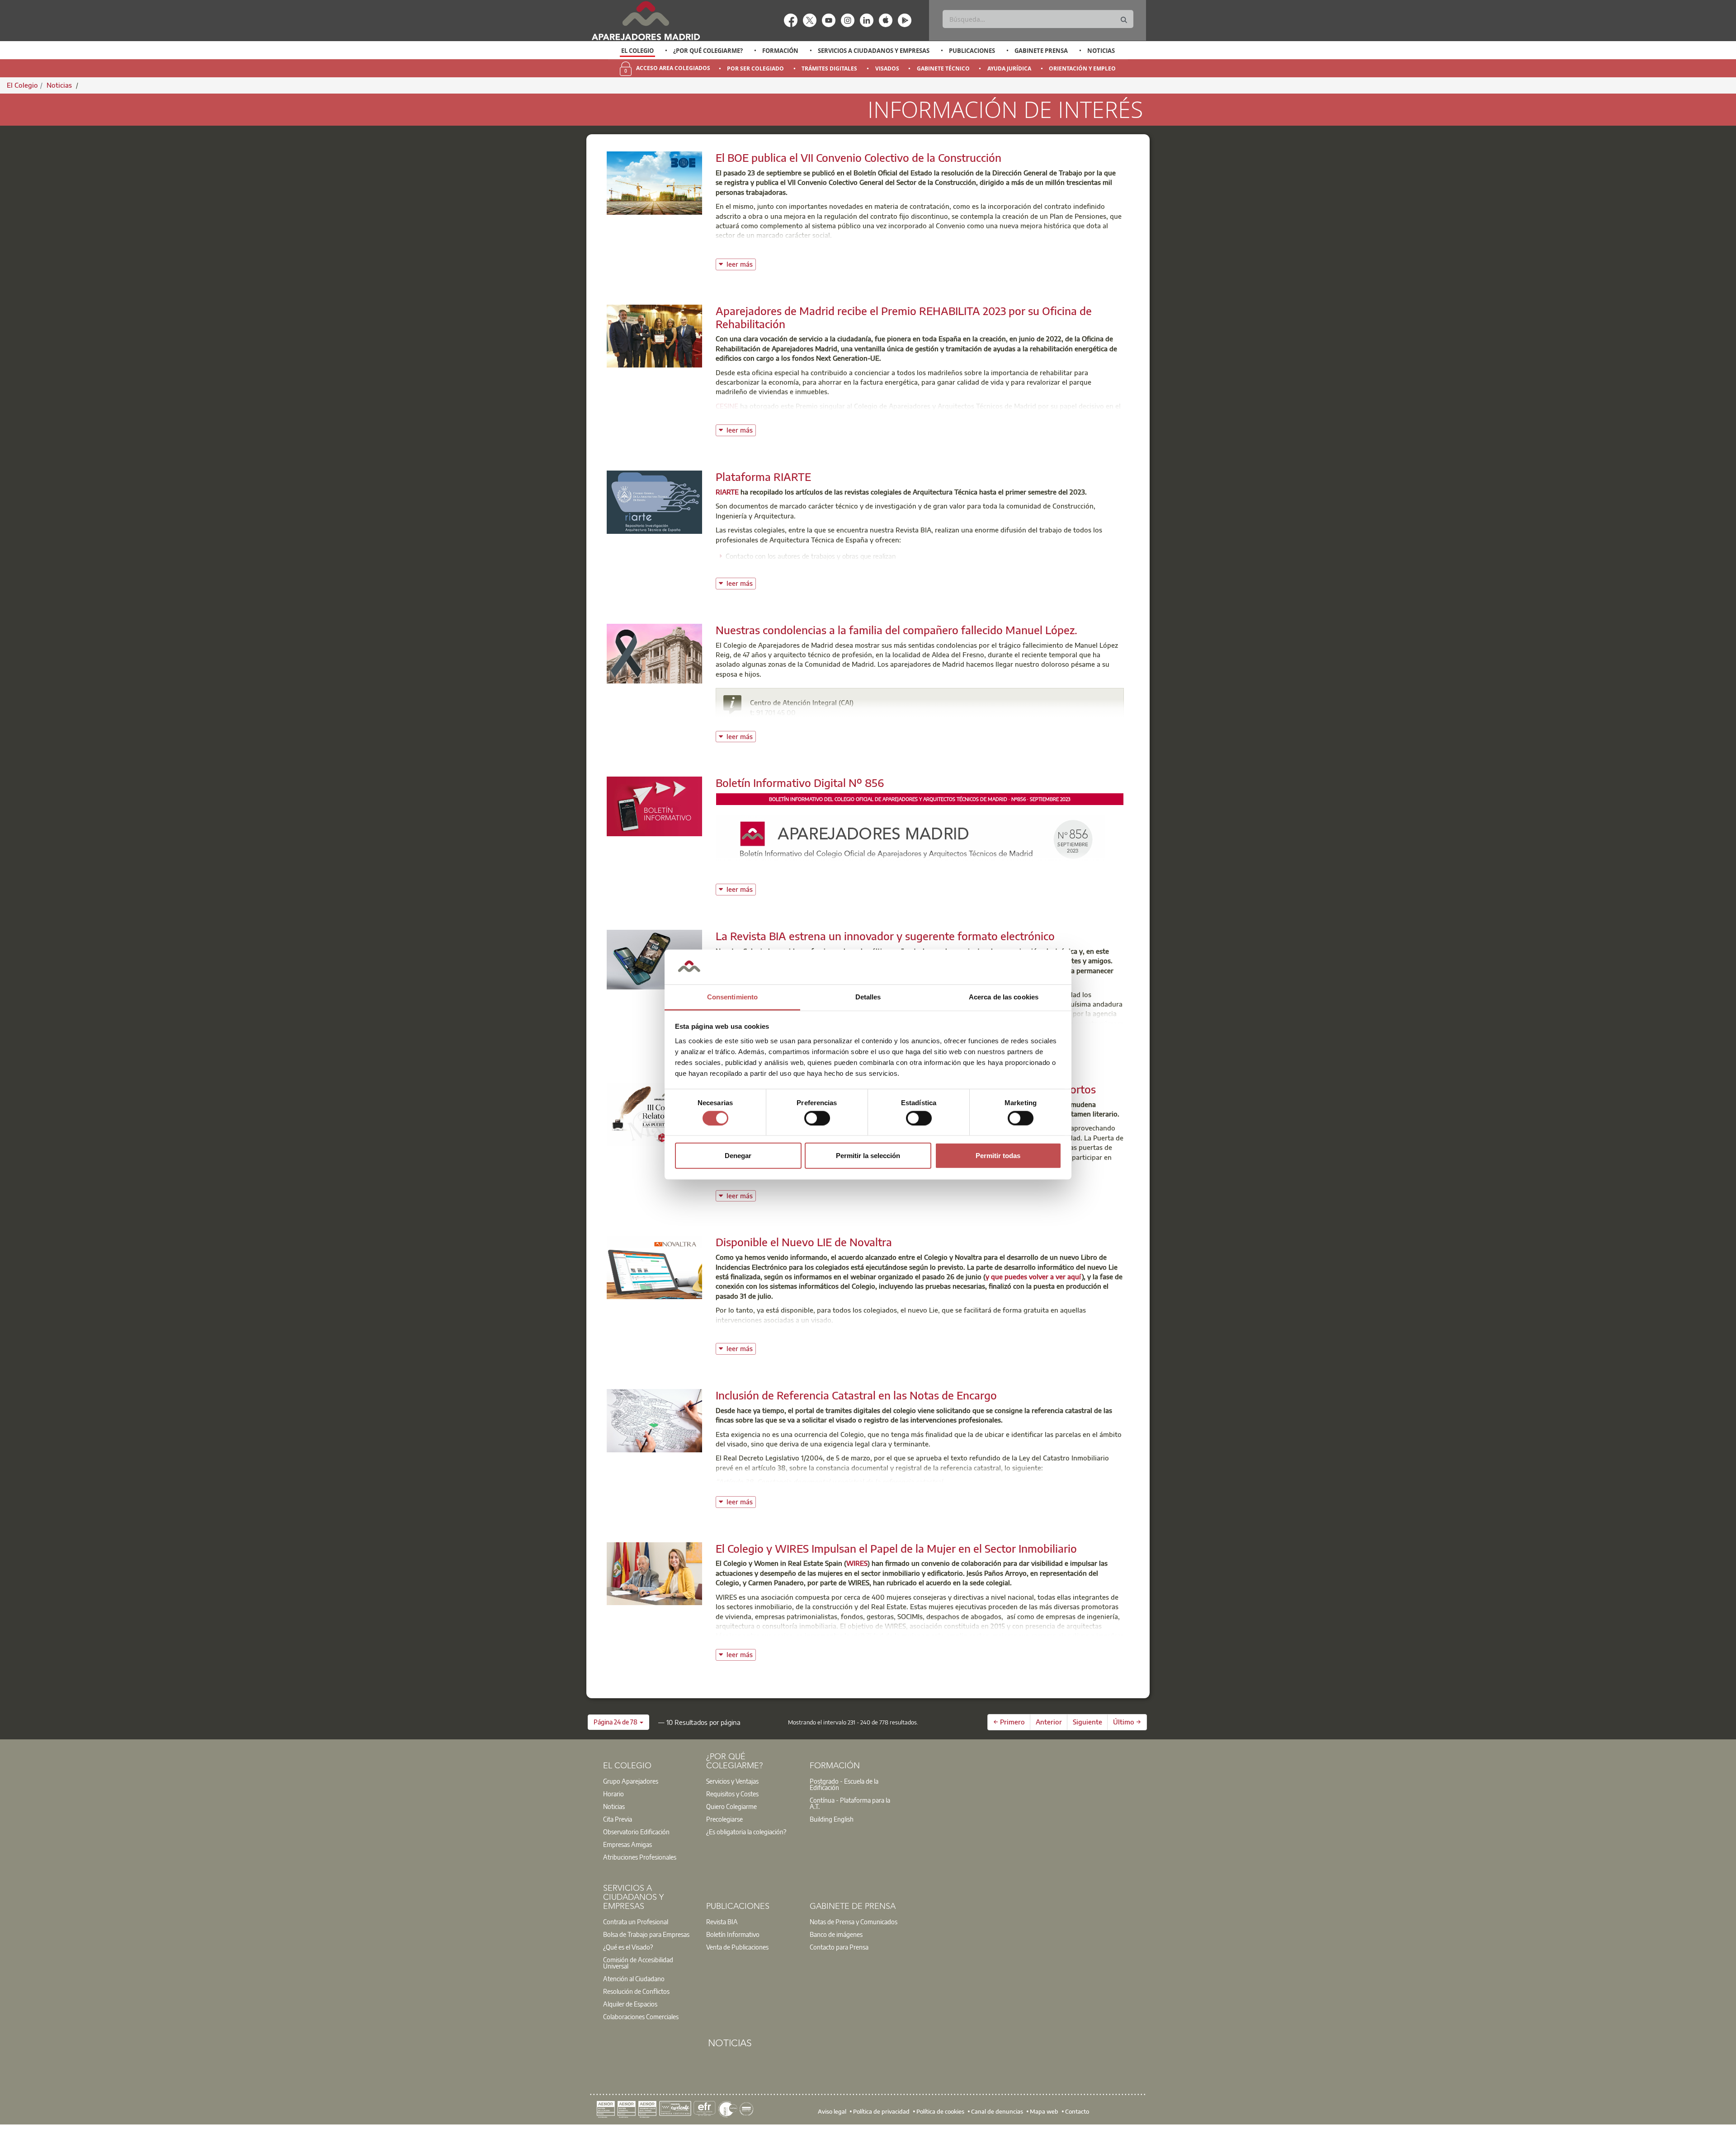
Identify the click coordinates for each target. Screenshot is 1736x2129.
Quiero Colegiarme (731, 1806)
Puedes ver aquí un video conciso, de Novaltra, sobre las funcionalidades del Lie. (841, 1334)
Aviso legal (832, 2111)
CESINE (727, 406)
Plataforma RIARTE (763, 476)
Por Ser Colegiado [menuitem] (755, 68)
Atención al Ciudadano (634, 1978)
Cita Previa (618, 1819)
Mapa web (1044, 2111)
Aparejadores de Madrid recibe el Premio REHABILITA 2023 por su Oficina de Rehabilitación (904, 317)
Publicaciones (972, 51)
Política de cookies (940, 2111)
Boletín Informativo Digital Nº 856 (800, 782)
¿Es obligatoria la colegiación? (746, 1832)
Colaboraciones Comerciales (641, 2016)
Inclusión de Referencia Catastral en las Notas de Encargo (856, 1395)
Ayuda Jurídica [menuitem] (1009, 68)
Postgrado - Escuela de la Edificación (844, 1784)
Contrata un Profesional (636, 1922)
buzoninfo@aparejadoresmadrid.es (816, 722)
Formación (780, 51)
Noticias (1101, 51)
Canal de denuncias (997, 2111)
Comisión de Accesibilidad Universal (638, 1963)
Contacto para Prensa (839, 1947)
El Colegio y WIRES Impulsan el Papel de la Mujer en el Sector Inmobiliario (896, 1548)
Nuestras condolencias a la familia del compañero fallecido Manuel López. (896, 630)
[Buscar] (1124, 20)
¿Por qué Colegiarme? (708, 51)
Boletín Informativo (733, 1934)
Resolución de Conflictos (636, 1991)
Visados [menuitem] (887, 68)
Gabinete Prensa (1041, 51)
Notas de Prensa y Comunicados (854, 1922)
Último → (1127, 1722)
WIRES (857, 1563)
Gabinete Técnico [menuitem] (943, 68)
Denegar (738, 1156)
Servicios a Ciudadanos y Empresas (874, 51)
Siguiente (1087, 1722)
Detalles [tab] (868, 997)
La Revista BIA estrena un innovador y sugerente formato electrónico (885, 936)
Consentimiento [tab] (732, 997)
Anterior (1049, 1722)
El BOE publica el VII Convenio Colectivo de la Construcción (859, 157)
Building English (832, 1819)
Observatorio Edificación (636, 1832)
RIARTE (727, 492)
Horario (613, 1794)
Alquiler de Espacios (630, 2004)
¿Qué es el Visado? (628, 1947)
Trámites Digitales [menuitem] (829, 68)
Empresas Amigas (627, 1844)
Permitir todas (998, 1156)
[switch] (817, 1118)
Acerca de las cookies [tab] (1004, 997)
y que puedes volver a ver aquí (1034, 1276)
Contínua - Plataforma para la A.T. (850, 1803)
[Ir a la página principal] (646, 21)
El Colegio (637, 51)
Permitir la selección (868, 1156)
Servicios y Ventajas (732, 1781)
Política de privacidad (881, 2111)
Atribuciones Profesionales (640, 1857)
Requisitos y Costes (732, 1794)
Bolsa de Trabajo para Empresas (646, 1934)
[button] (618, 1722)
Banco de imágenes (836, 1934)
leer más (741, 263)
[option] (638, 51)
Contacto (1077, 2111)
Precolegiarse (724, 1819)
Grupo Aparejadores (631, 1781)
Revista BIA (722, 1922)
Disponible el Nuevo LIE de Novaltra (804, 1242)
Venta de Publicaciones (737, 1947)
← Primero (1009, 1722)
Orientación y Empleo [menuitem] (1082, 68)
